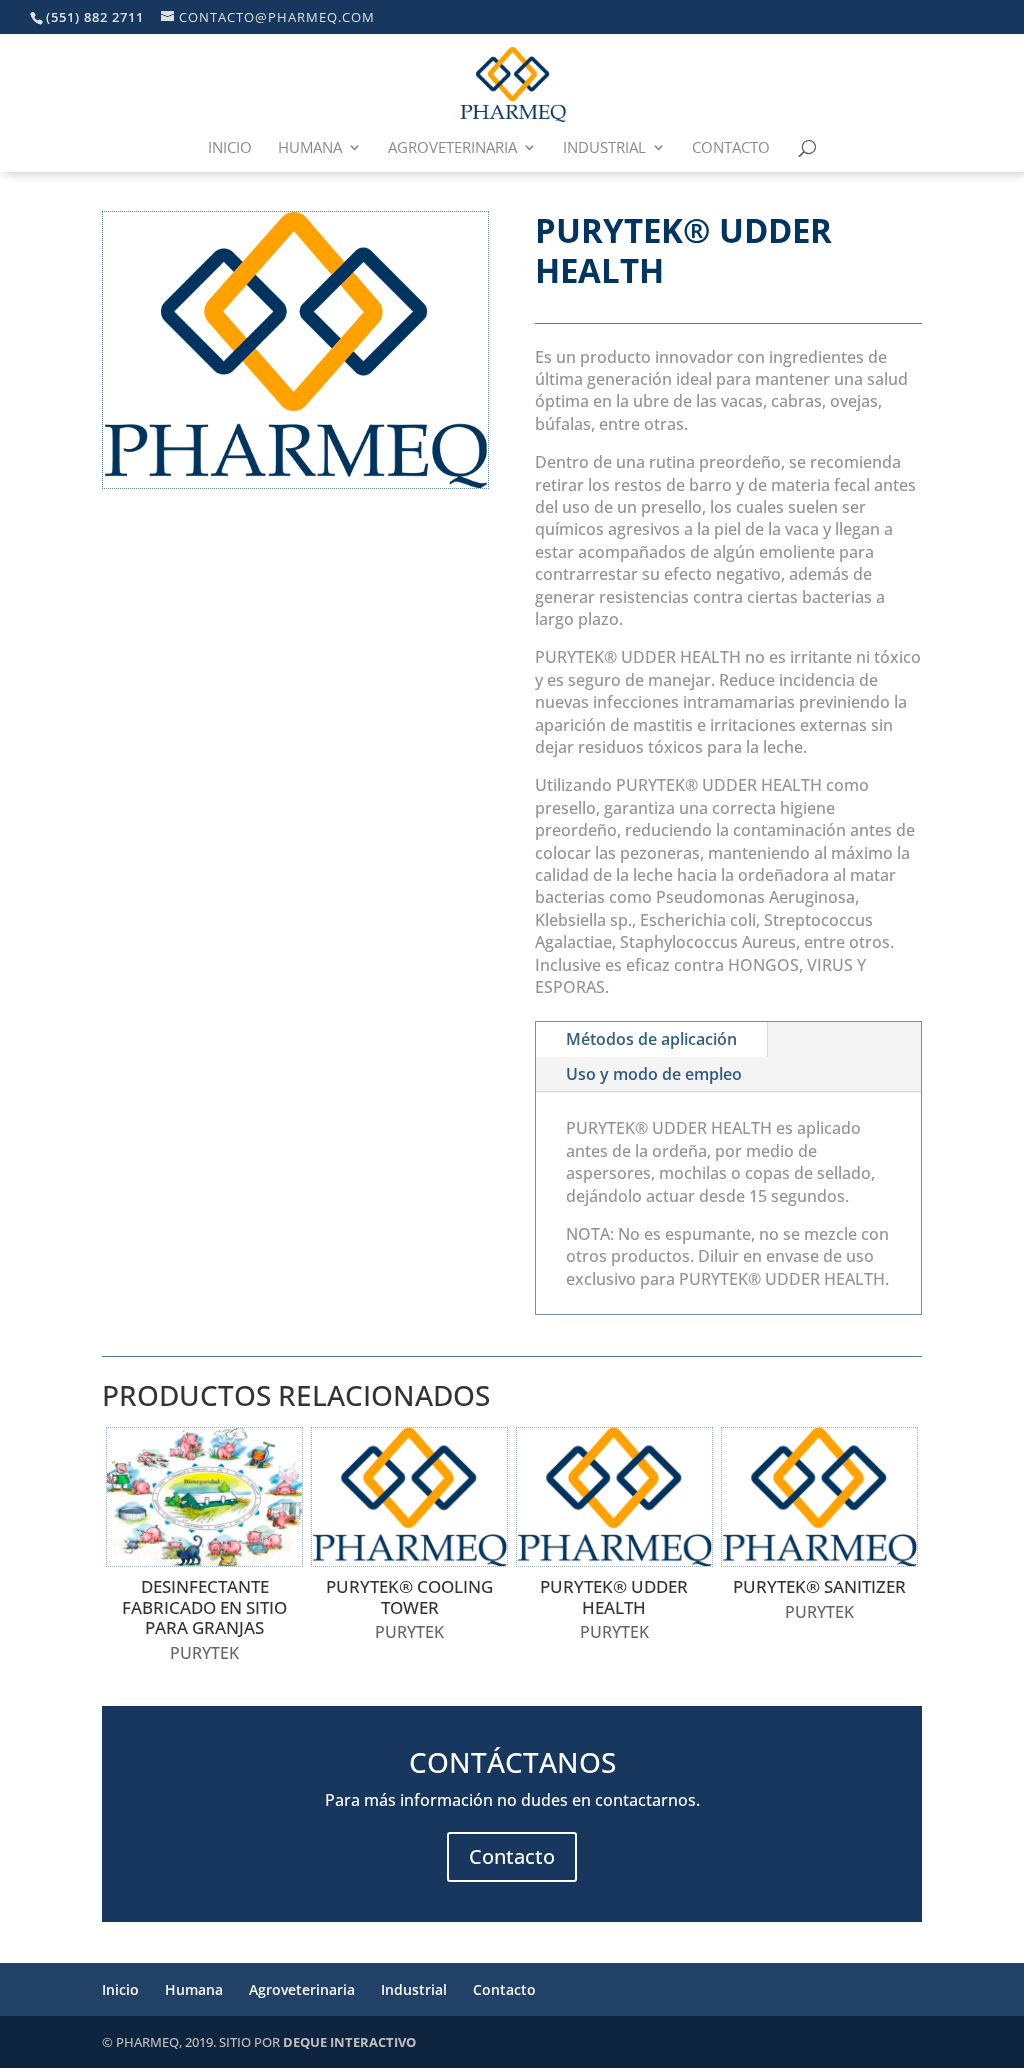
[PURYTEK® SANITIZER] (819, 1497)
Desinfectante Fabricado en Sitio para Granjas (204, 1607)
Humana (310, 148)
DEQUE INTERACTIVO (349, 2042)
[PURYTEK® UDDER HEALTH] (614, 1497)
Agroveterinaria (452, 148)
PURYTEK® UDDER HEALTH (614, 1596)
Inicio (230, 148)
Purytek (204, 1653)
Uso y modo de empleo (654, 1074)
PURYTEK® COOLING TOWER (409, 1596)
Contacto (731, 148)
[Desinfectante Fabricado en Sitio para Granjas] (204, 1497)
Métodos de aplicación (651, 1039)
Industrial (604, 148)
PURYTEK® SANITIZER (819, 1586)
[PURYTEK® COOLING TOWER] (409, 1497)
